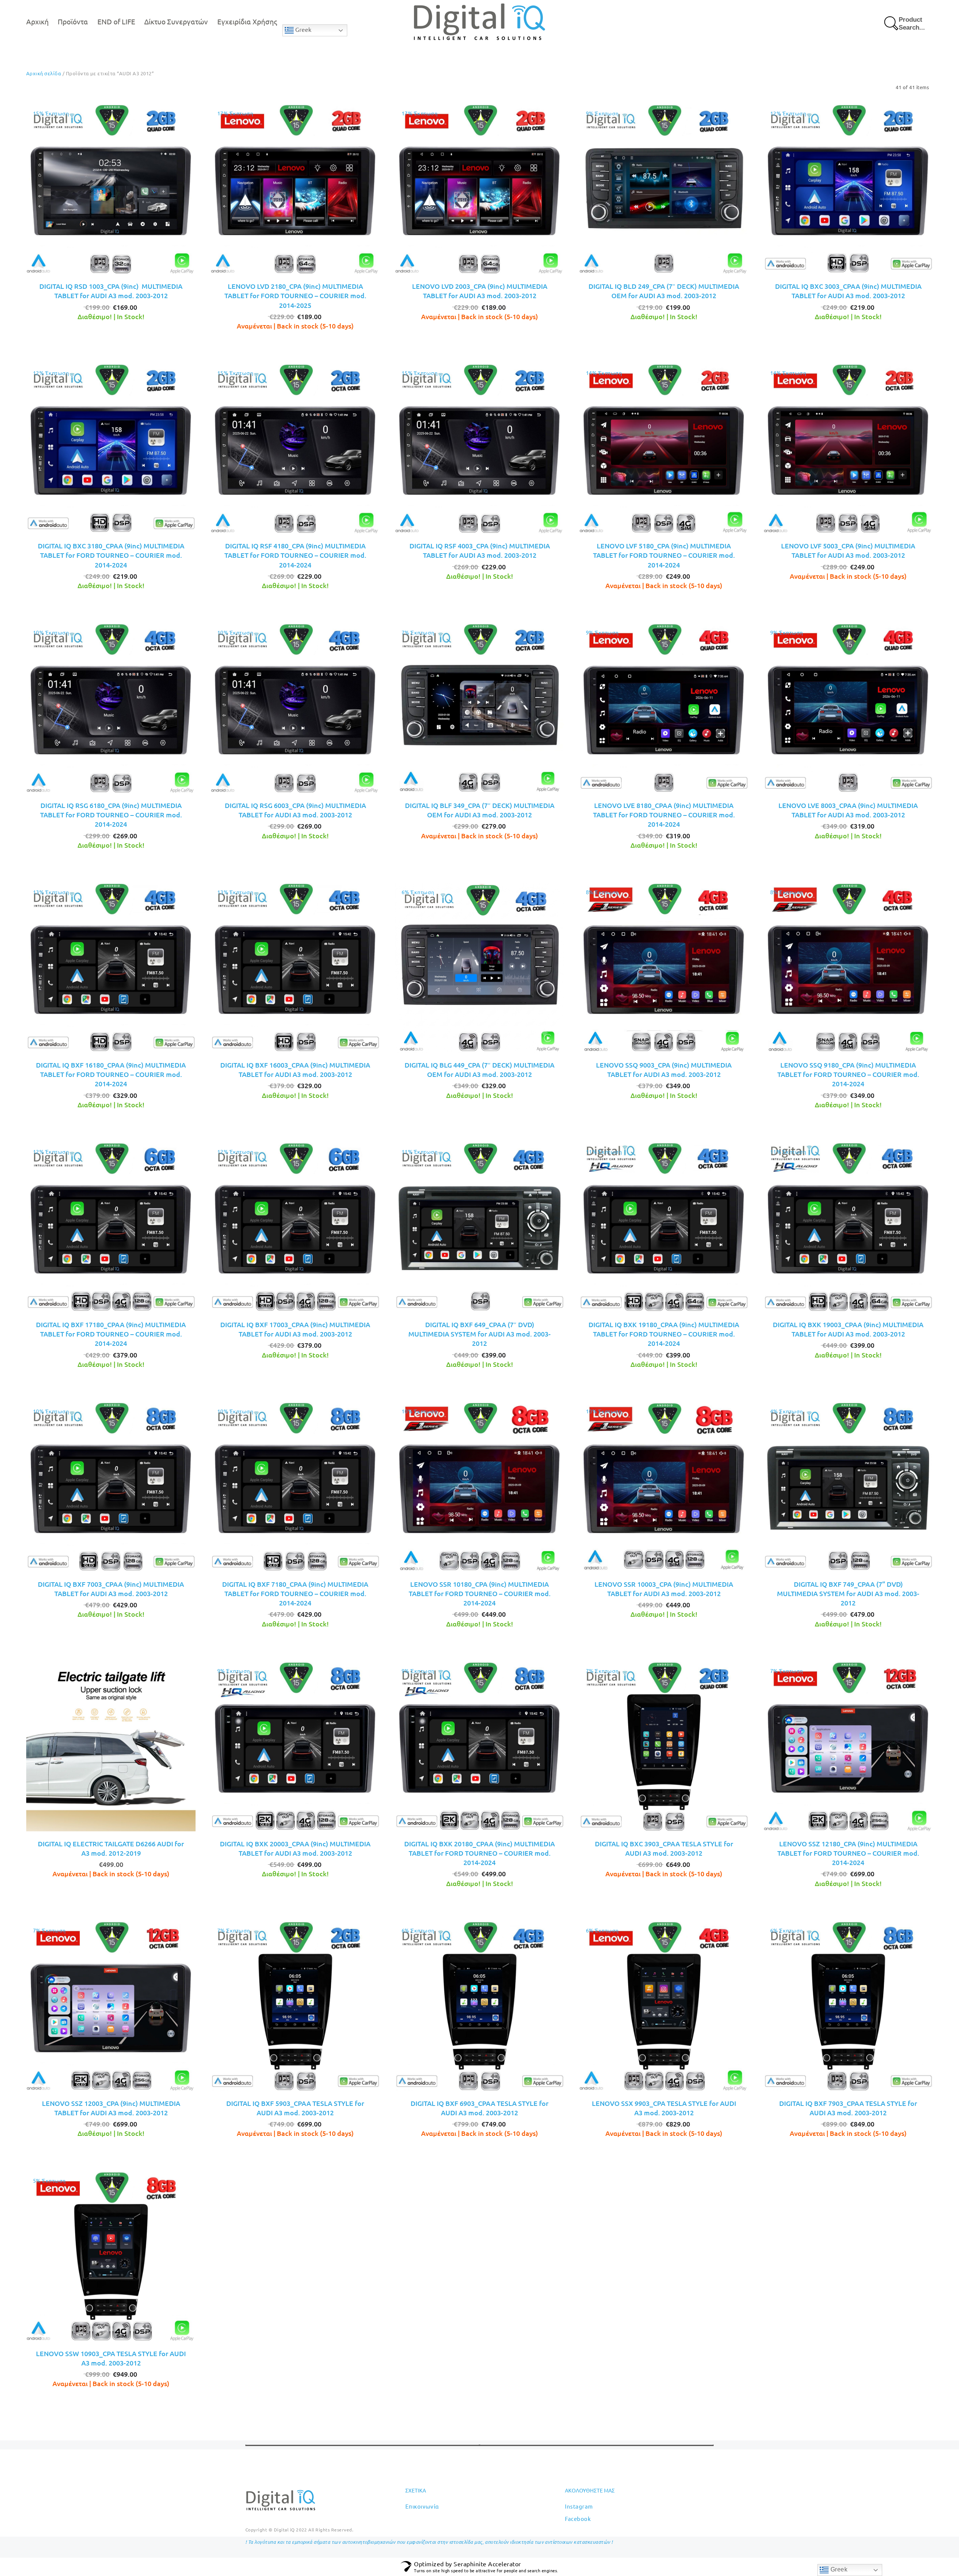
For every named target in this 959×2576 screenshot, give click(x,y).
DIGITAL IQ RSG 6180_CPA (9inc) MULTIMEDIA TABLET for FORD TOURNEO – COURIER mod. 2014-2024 (111, 815)
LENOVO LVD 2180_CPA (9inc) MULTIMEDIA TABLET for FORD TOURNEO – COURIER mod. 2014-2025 (295, 295)
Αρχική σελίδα (44, 73)
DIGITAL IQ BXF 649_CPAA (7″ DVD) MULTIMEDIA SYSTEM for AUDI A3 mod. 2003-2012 (479, 1334)
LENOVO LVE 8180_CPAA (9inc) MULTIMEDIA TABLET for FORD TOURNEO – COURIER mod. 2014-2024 (664, 815)
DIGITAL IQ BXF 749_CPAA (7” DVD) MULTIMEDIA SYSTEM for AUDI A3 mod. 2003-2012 (848, 1593)
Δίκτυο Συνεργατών (176, 21)
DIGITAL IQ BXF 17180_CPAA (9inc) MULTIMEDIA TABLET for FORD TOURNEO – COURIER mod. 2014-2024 (111, 1334)
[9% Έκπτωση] (664, 188)
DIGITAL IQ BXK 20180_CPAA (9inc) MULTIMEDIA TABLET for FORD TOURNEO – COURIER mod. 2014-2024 (479, 1853)
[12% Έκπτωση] (848, 188)
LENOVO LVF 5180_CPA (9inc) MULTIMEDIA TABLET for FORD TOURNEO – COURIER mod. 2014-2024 (664, 555)
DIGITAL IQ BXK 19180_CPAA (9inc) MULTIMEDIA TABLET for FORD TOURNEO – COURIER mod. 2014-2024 (664, 1334)
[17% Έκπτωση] (295, 188)
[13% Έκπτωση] (111, 967)
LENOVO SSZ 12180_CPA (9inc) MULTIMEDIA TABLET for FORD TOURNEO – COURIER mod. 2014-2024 (848, 1853)
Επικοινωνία (422, 2506)
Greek (302, 30)
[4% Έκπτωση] (848, 1486)
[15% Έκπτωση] (111, 188)
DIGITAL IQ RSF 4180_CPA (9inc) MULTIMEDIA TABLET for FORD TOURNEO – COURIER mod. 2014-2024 (295, 555)
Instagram (579, 2506)
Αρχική (37, 21)
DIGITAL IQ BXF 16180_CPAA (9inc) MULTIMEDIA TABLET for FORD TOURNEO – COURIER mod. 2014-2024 (111, 1074)
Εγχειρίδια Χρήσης (247, 21)
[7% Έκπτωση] (479, 707)
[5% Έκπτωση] (111, 2255)
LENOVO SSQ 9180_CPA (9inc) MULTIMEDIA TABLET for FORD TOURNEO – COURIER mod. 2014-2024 (848, 1074)
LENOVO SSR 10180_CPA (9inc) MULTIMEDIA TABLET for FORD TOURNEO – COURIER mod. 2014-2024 (480, 1593)
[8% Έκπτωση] (664, 967)
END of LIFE (116, 21)
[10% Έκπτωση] (111, 707)
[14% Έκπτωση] (664, 448)
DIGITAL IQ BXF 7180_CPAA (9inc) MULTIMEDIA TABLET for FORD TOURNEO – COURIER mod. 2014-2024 (295, 1593)
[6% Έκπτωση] (479, 967)
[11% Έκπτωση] (479, 1226)
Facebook (578, 2519)
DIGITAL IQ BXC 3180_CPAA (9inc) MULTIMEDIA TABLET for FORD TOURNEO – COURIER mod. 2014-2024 (111, 555)
